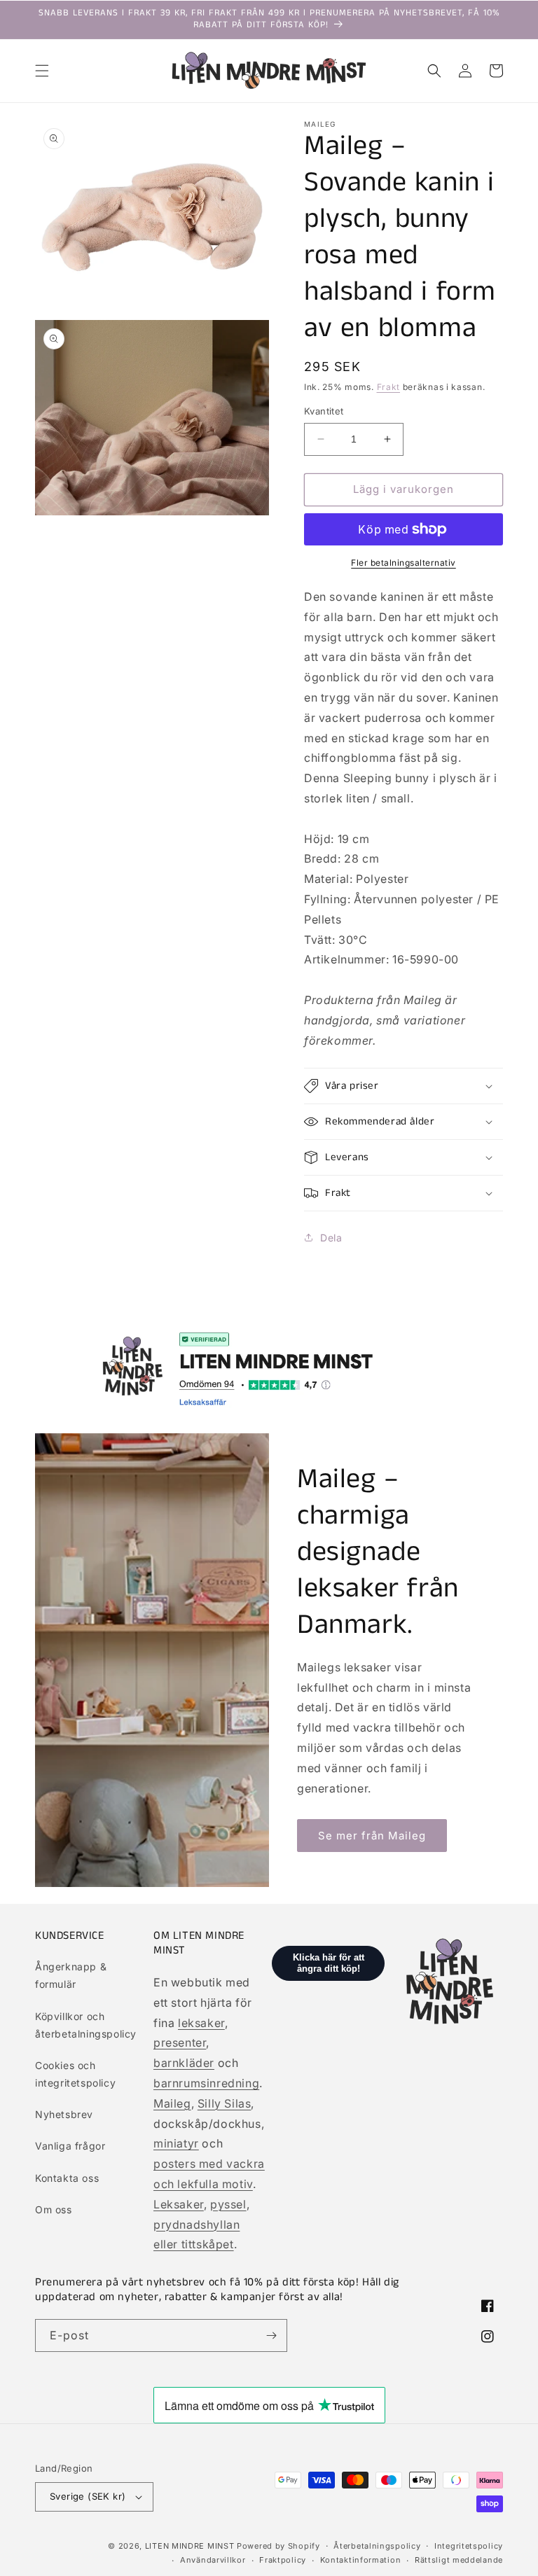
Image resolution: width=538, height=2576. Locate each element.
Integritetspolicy (469, 2546)
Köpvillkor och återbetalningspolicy (86, 2025)
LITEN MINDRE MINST (190, 2546)
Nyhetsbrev (64, 2114)
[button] (42, 71)
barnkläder (184, 2063)
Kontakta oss (67, 2178)
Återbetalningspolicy (377, 2546)
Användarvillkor (213, 2560)
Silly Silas (225, 2103)
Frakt (389, 387)
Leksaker (179, 2204)
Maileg (172, 2103)
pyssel (228, 2204)
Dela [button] (331, 1238)
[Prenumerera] (271, 2335)
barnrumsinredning (206, 2083)
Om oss (54, 2209)
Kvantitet (324, 411)
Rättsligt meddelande (459, 2560)
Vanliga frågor (70, 2146)
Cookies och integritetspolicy (75, 2074)
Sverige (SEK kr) (88, 2496)
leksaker (201, 2023)
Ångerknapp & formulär (71, 1975)
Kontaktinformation (361, 2560)
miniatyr (176, 2143)
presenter (180, 2042)
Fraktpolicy (283, 2560)
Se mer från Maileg (372, 1836)
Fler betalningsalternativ (403, 563)
